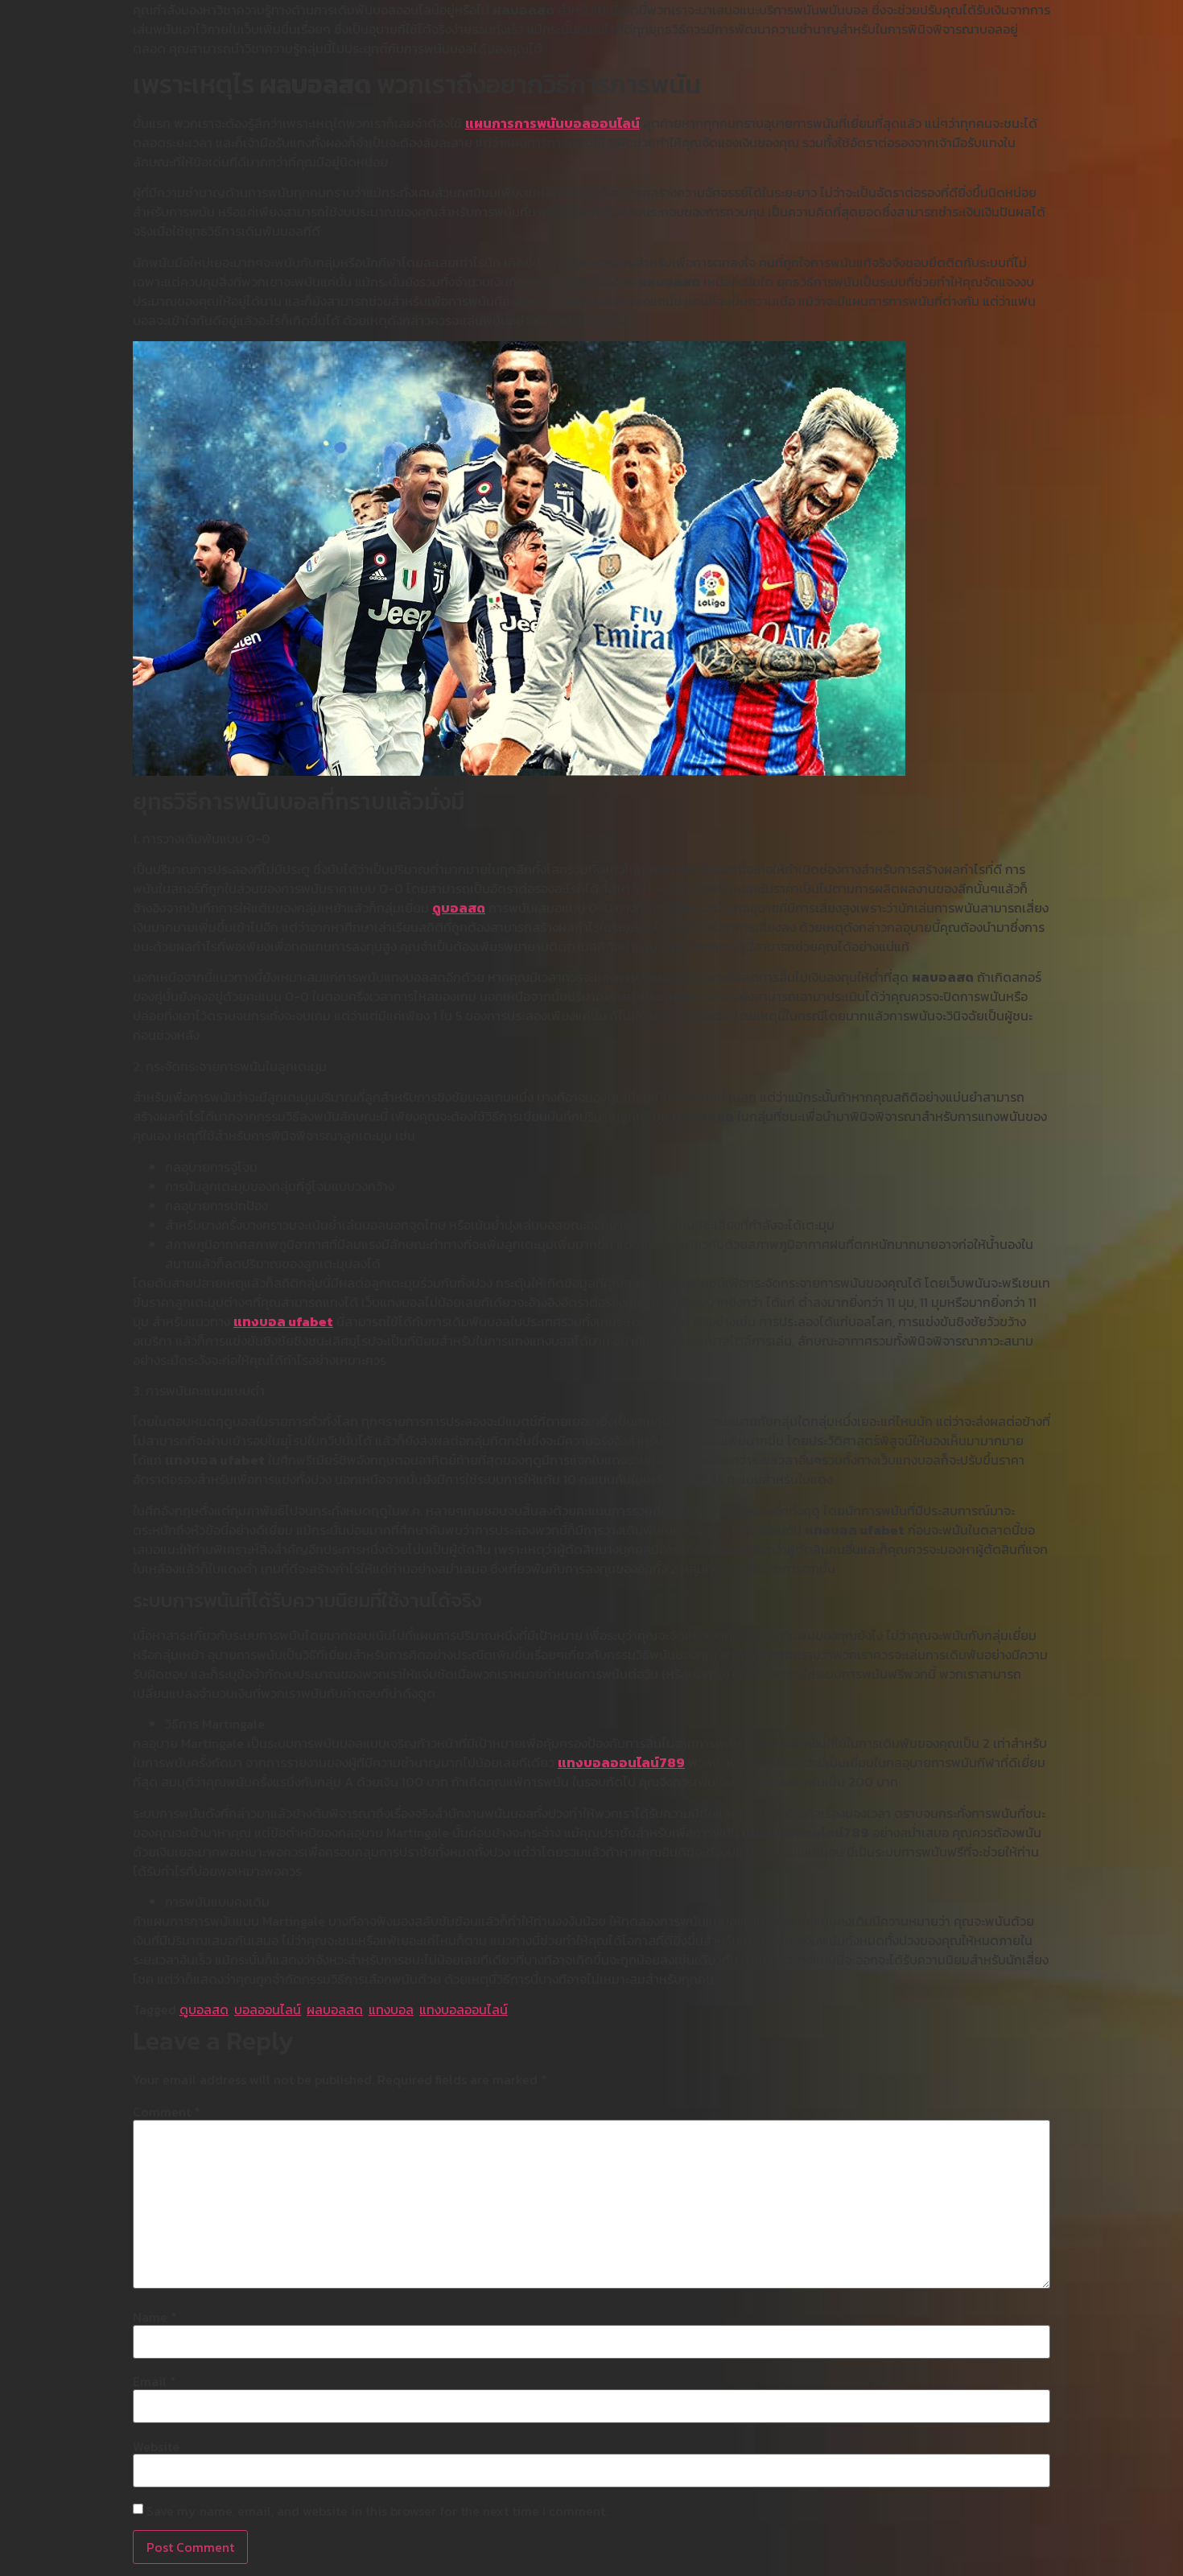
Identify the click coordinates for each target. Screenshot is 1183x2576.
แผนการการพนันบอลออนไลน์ (552, 123)
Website (156, 2446)
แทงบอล (391, 2009)
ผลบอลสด (335, 2009)
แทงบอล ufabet (283, 1321)
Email (155, 2381)
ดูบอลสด (459, 908)
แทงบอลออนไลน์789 (621, 1762)
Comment (167, 2112)
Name (155, 2317)
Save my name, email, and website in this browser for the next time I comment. (377, 2511)
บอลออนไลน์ (268, 2009)
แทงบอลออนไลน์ (464, 2009)
